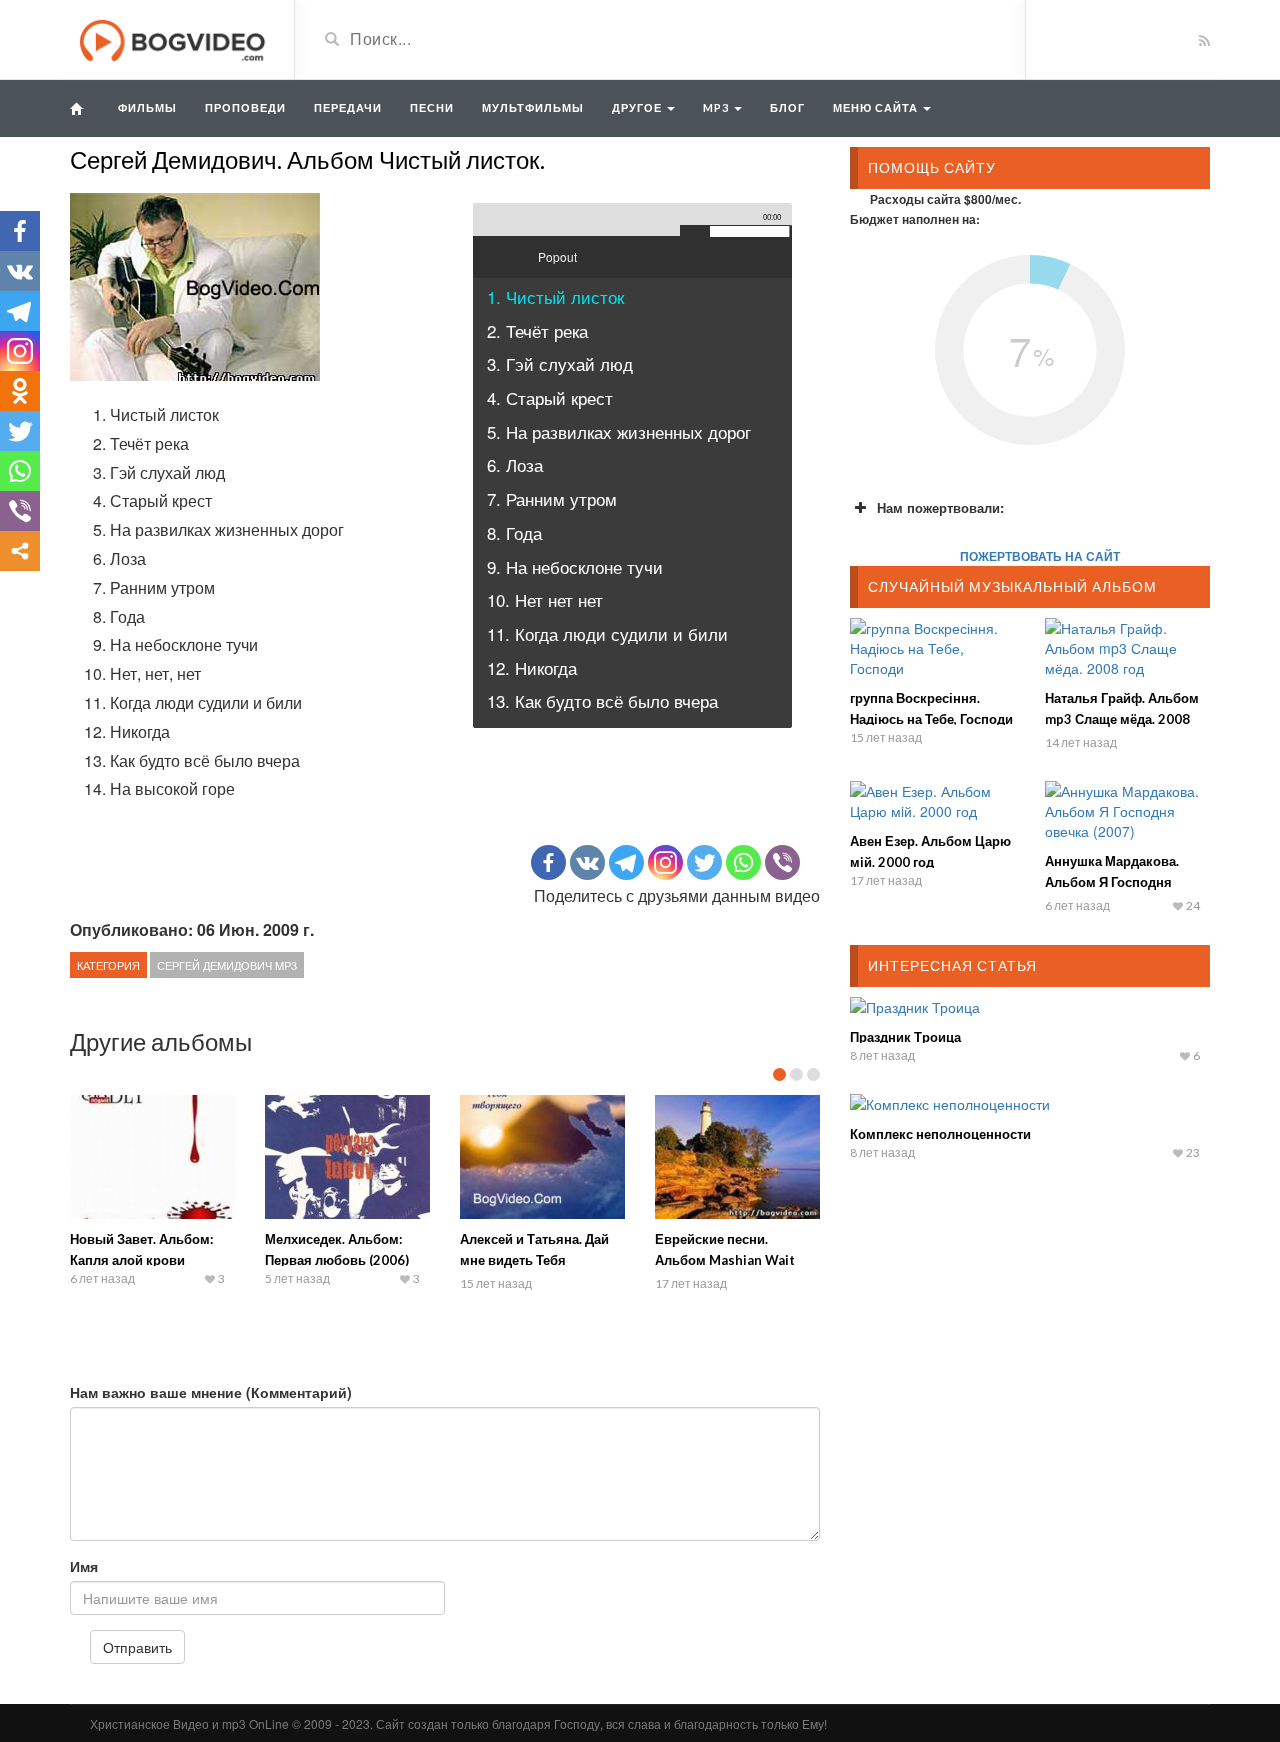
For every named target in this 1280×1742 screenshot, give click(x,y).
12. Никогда (532, 667)
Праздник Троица (905, 1037)
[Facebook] (548, 862)
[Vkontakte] (587, 862)
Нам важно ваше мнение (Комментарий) (211, 1392)
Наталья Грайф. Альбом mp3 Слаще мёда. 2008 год (1122, 719)
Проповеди (245, 107)
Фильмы (147, 107)
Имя (84, 1566)
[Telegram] (626, 862)
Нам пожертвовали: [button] (940, 507)
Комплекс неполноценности (940, 1134)
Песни (432, 107)
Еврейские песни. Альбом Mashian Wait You (725, 1260)
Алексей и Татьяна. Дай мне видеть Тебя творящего (534, 1260)
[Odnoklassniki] (20, 391)
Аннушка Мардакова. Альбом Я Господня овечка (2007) (1112, 882)
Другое (638, 107)
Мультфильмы (533, 107)
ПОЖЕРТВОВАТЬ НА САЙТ (1040, 556)
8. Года (514, 532)
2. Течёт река (537, 330)
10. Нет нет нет (545, 599)
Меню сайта (877, 107)
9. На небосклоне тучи (575, 566)
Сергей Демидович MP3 (227, 965)
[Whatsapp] (743, 862)
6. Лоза (515, 464)
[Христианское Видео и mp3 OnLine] (174, 38)
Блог (787, 107)
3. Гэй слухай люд (560, 363)
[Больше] (20, 551)
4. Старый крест (550, 397)
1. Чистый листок (555, 296)
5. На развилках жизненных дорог (619, 431)
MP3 (717, 107)
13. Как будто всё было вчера (602, 700)
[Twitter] (704, 862)
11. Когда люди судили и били (607, 633)
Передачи (348, 107)
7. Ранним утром (552, 498)
